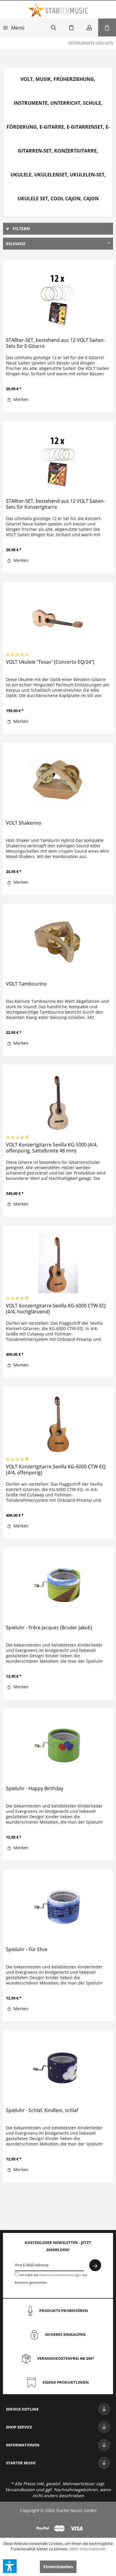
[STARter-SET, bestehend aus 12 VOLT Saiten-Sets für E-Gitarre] (58, 298)
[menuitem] (14, 27)
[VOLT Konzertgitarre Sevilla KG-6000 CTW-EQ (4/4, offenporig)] (58, 1424)
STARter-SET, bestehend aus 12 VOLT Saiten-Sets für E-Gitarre (55, 343)
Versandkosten (20, 2490)
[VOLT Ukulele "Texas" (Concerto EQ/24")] (58, 620)
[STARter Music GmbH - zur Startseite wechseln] (58, 10)
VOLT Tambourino (26, 984)
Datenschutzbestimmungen (60, 2275)
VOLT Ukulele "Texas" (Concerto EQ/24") (50, 662)
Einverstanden (58, 2567)
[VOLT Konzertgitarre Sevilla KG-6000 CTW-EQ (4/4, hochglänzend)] (58, 1263)
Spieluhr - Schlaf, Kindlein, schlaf (42, 2110)
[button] (10, 2566)
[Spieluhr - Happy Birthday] (58, 1746)
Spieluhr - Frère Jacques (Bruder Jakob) (49, 1628)
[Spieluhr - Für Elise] (58, 1907)
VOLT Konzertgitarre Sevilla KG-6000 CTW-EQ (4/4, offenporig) (56, 1470)
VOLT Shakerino (24, 823)
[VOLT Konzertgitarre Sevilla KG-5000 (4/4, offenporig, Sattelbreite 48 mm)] (58, 1102)
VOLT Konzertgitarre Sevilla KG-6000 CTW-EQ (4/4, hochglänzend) (56, 1309)
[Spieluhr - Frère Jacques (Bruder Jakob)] (58, 1585)
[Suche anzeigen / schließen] (54, 27)
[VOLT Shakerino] (58, 781)
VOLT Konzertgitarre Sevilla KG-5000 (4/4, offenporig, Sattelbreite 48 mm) (52, 1148)
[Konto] (89, 27)
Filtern (21, 229)
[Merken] (71, 27)
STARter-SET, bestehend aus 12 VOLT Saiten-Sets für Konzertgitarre (55, 504)
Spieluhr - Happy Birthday (35, 1789)
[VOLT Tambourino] (58, 942)
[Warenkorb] (107, 27)
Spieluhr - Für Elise (27, 1949)
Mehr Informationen (87, 2549)
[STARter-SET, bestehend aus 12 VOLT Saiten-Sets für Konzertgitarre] (58, 459)
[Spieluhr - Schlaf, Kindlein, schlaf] (58, 2068)
